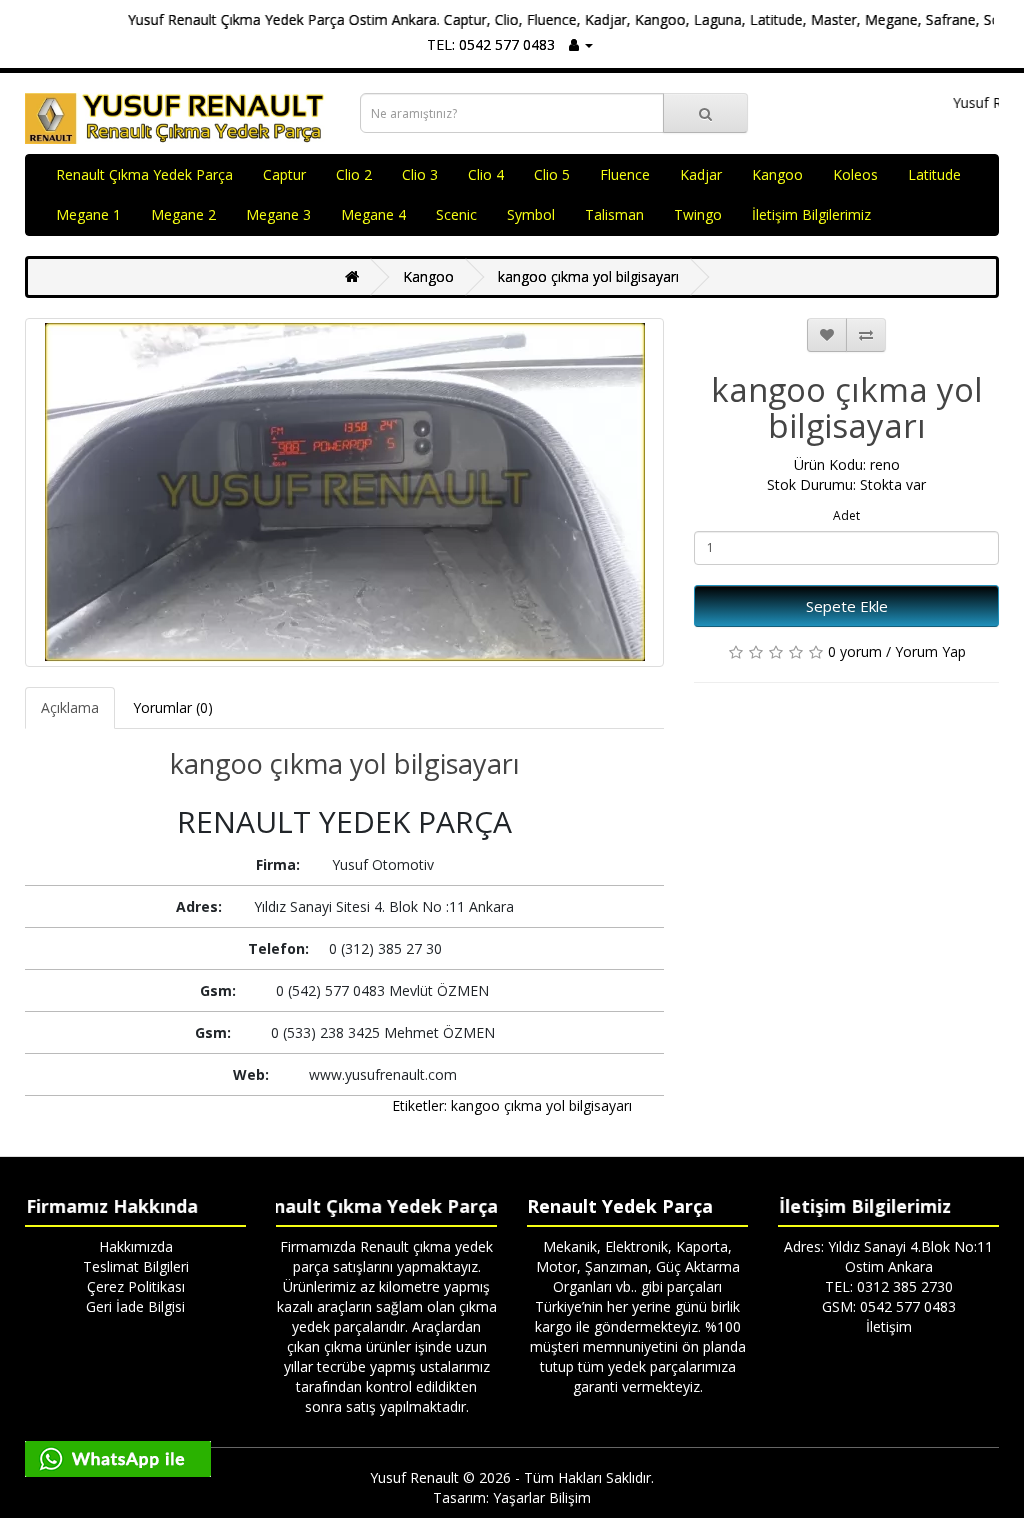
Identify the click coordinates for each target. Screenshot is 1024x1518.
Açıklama (70, 707)
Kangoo (777, 174)
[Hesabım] (581, 44)
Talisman (614, 214)
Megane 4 (373, 214)
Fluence (625, 174)
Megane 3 (278, 214)
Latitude (934, 174)
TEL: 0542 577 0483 (491, 44)
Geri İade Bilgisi (135, 1306)
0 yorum (855, 651)
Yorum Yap (930, 651)
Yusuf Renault (414, 1477)
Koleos (855, 174)
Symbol (531, 214)
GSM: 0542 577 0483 (889, 1306)
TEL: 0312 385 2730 (889, 1286)
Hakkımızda (136, 1246)
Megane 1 (88, 214)
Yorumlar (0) (173, 707)
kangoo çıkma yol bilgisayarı (588, 276)
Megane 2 (183, 214)
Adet (846, 515)
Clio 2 (354, 174)
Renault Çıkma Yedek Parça (144, 174)
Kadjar (701, 174)
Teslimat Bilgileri (136, 1266)
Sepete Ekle (847, 606)
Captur (284, 174)
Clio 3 (420, 174)
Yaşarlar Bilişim (542, 1497)
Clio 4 (486, 174)
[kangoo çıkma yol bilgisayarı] (344, 492)
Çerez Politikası (136, 1286)
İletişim (889, 1326)
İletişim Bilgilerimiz (811, 214)
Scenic (456, 214)
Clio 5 (552, 174)
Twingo (698, 214)
